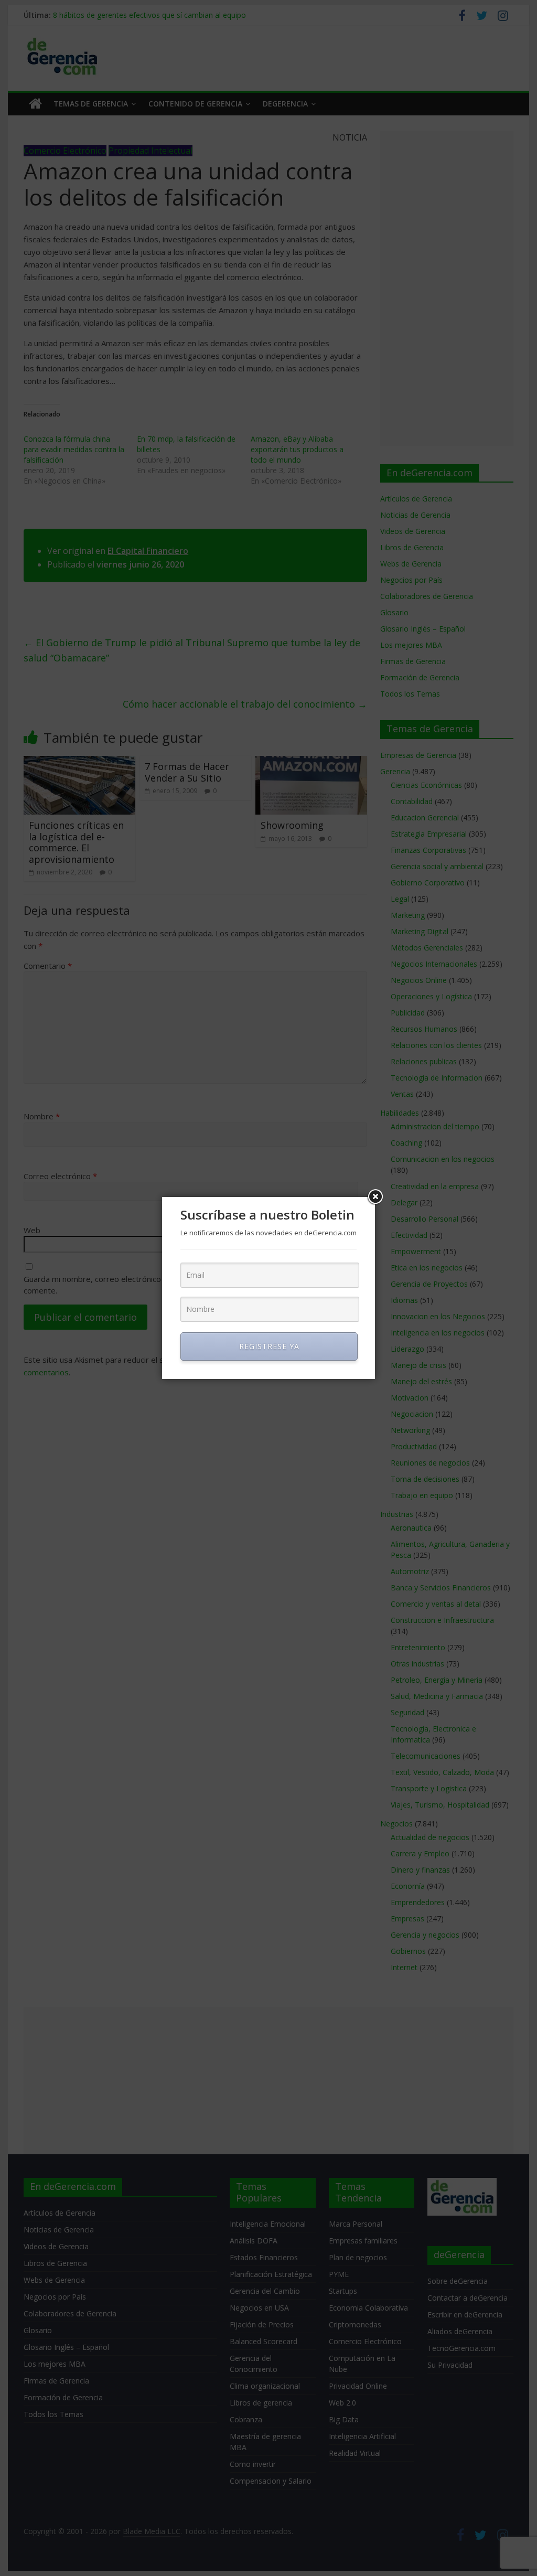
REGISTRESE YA (269, 1346)
